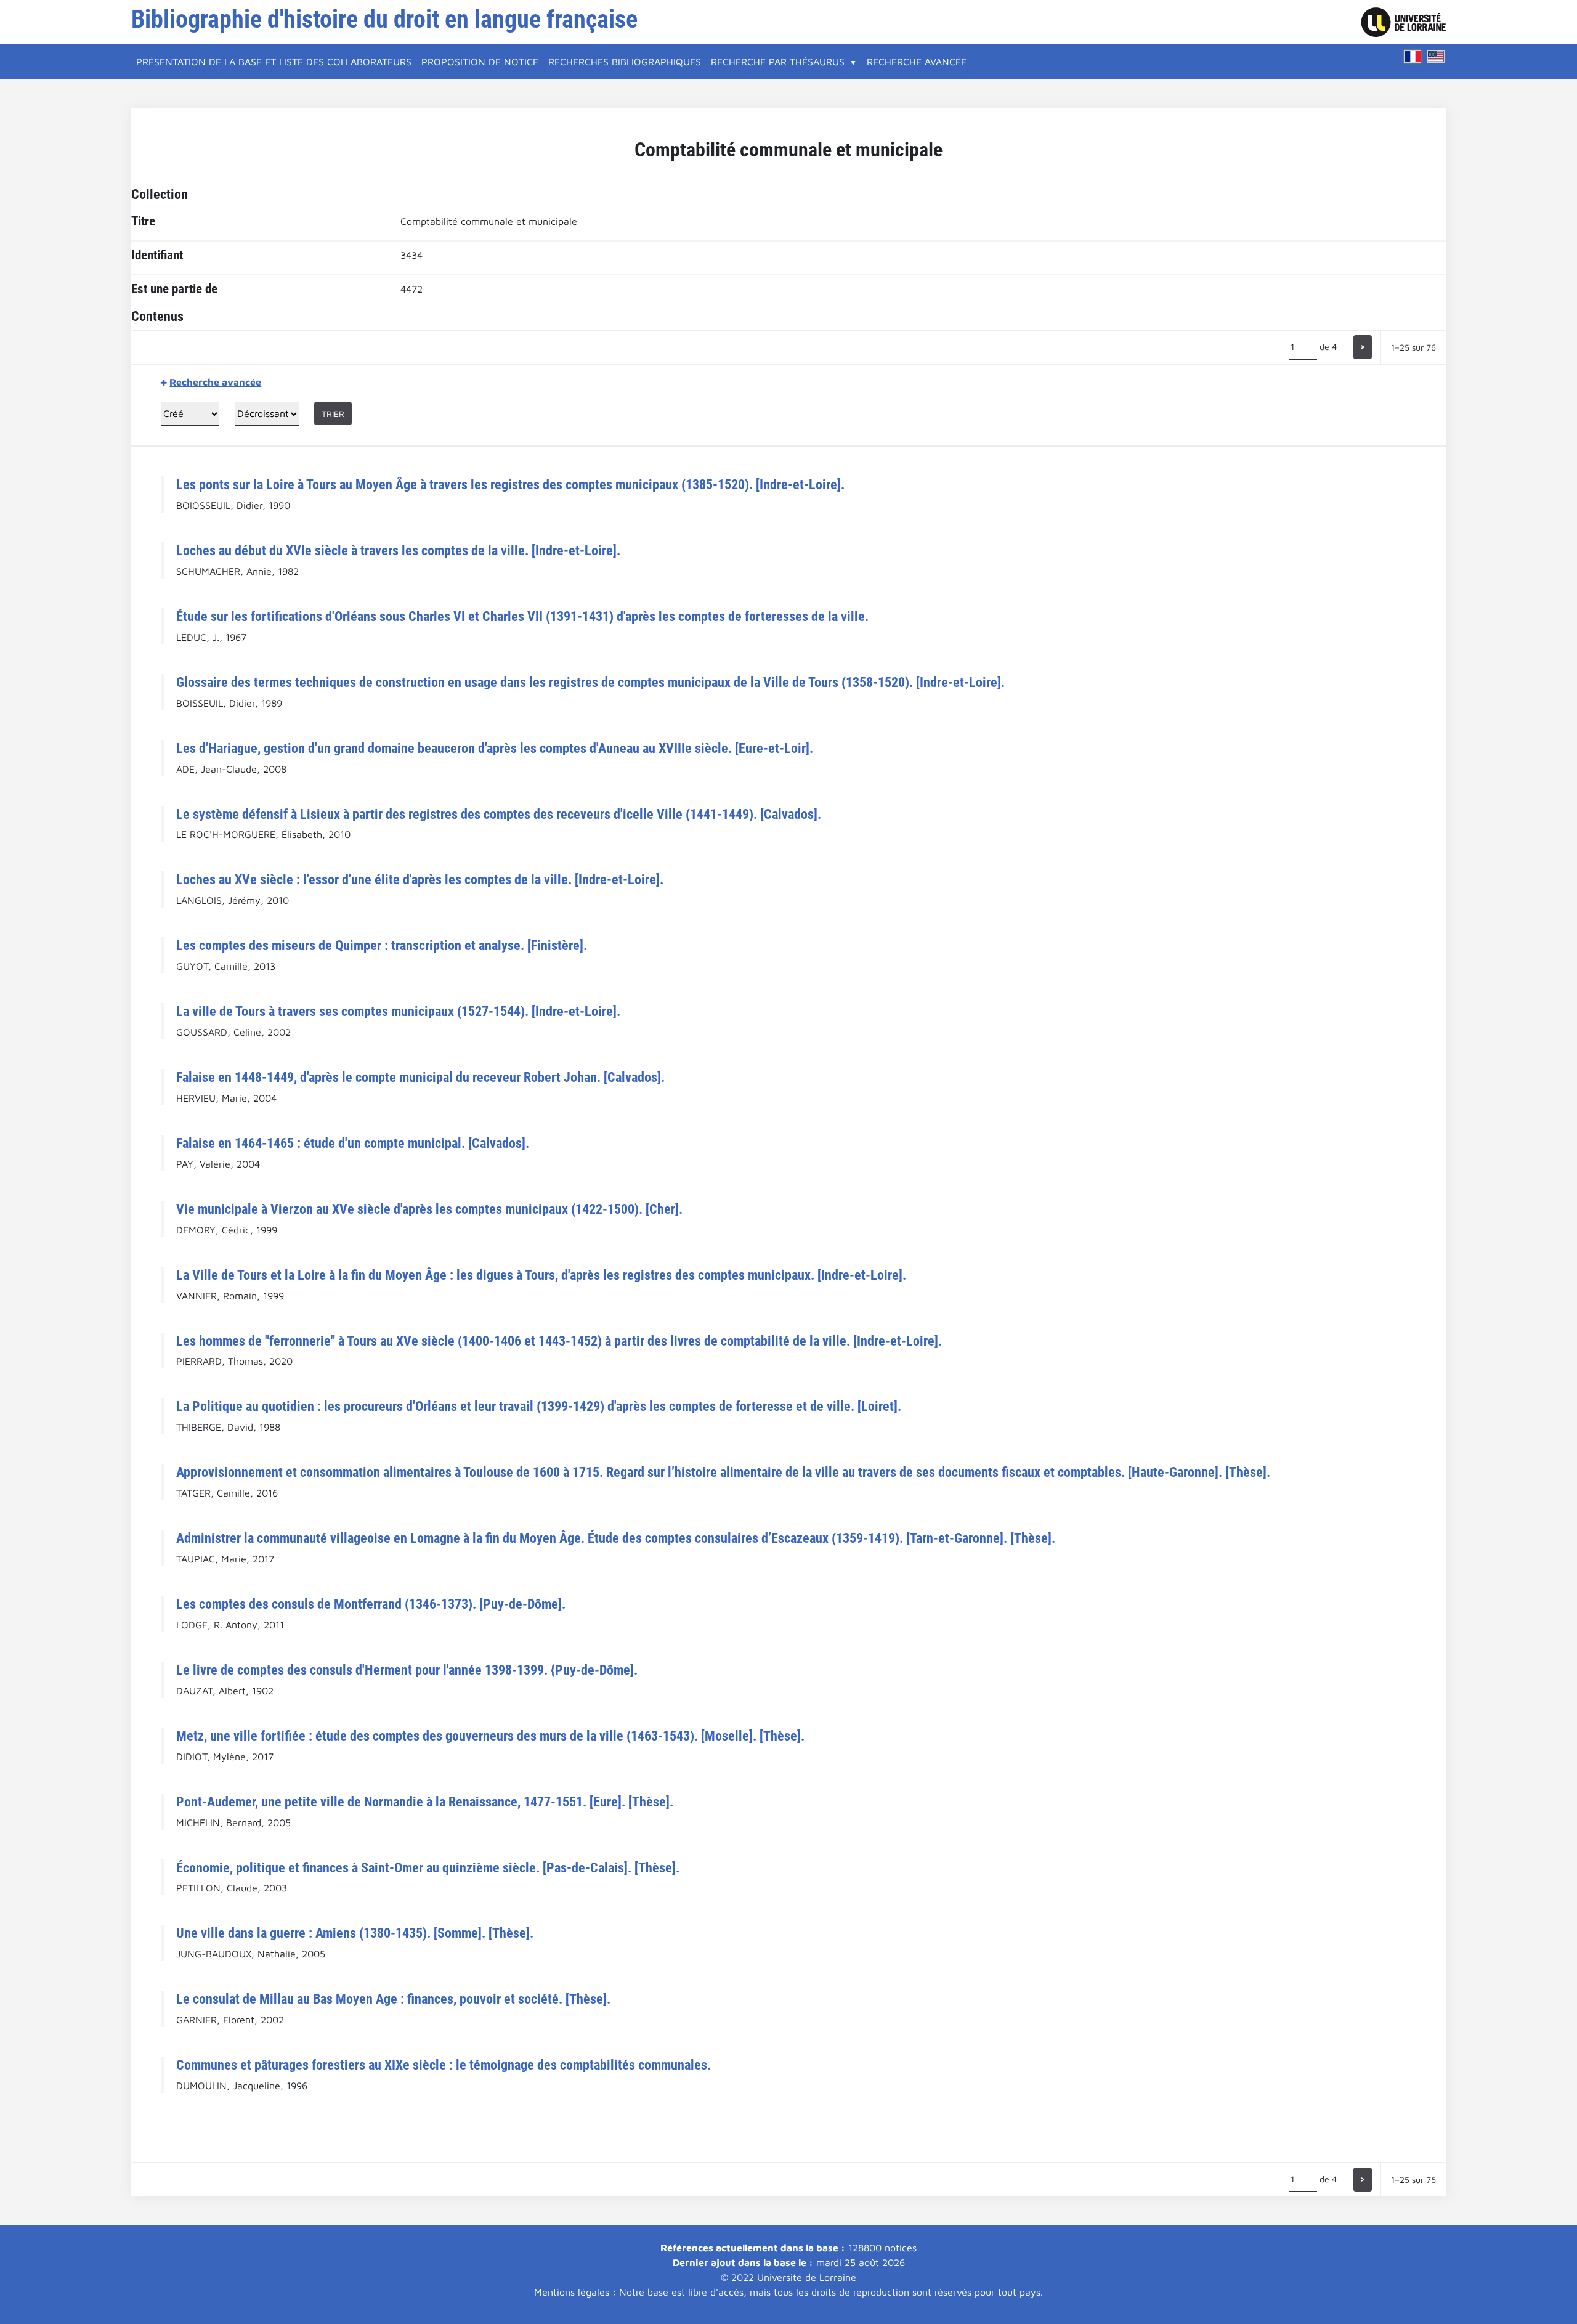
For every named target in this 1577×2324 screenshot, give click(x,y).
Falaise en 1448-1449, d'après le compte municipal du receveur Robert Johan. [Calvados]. (420, 1077)
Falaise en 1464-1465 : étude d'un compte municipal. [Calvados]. (353, 1143)
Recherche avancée (917, 62)
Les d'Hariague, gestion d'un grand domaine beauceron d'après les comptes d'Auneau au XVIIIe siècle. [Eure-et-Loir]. (495, 748)
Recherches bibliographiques (625, 62)
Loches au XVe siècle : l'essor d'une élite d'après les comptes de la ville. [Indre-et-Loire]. (420, 879)
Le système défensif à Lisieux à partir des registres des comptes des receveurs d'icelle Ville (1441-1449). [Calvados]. (499, 814)
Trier (333, 414)
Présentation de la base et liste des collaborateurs (274, 62)
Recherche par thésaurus (778, 62)
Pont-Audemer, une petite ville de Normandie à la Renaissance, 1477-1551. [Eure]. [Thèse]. (425, 1802)
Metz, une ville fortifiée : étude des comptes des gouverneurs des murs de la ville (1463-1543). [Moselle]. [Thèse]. (490, 1736)
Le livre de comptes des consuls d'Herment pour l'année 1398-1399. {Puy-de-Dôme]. (407, 1670)
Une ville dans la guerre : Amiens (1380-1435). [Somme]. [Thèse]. (355, 1933)
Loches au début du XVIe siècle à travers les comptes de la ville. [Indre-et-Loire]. (398, 550)
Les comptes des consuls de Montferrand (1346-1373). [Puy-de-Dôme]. (371, 1604)
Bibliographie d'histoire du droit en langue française (384, 19)
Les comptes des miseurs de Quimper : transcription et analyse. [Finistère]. (382, 945)
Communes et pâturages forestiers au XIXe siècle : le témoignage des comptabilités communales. (444, 2065)
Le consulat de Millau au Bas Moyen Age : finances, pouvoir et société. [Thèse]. (393, 1999)
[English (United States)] (1436, 56)
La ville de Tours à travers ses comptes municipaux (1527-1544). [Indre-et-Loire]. (398, 1011)
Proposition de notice (480, 62)
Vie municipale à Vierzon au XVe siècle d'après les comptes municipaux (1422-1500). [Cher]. (429, 1209)
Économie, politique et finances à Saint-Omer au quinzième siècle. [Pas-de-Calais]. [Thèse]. (428, 1867)
